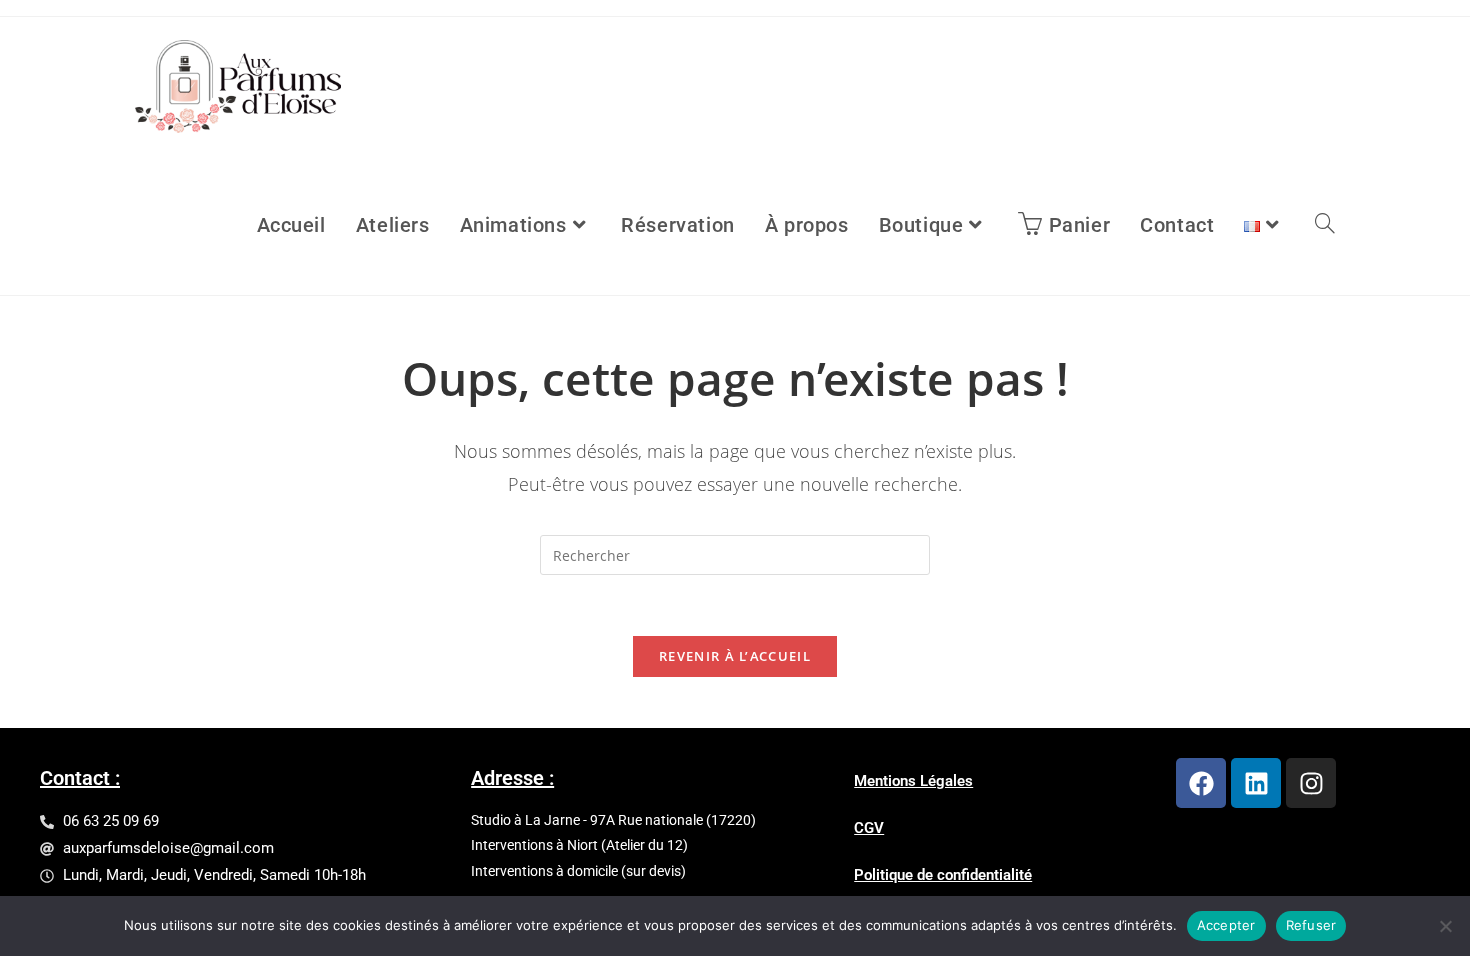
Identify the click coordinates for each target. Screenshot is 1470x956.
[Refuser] (1445, 926)
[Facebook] (1201, 783)
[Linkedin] (1256, 783)
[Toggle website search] (1325, 225)
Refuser (1311, 925)
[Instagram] (1311, 783)
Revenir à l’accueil (735, 656)
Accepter (1226, 925)
